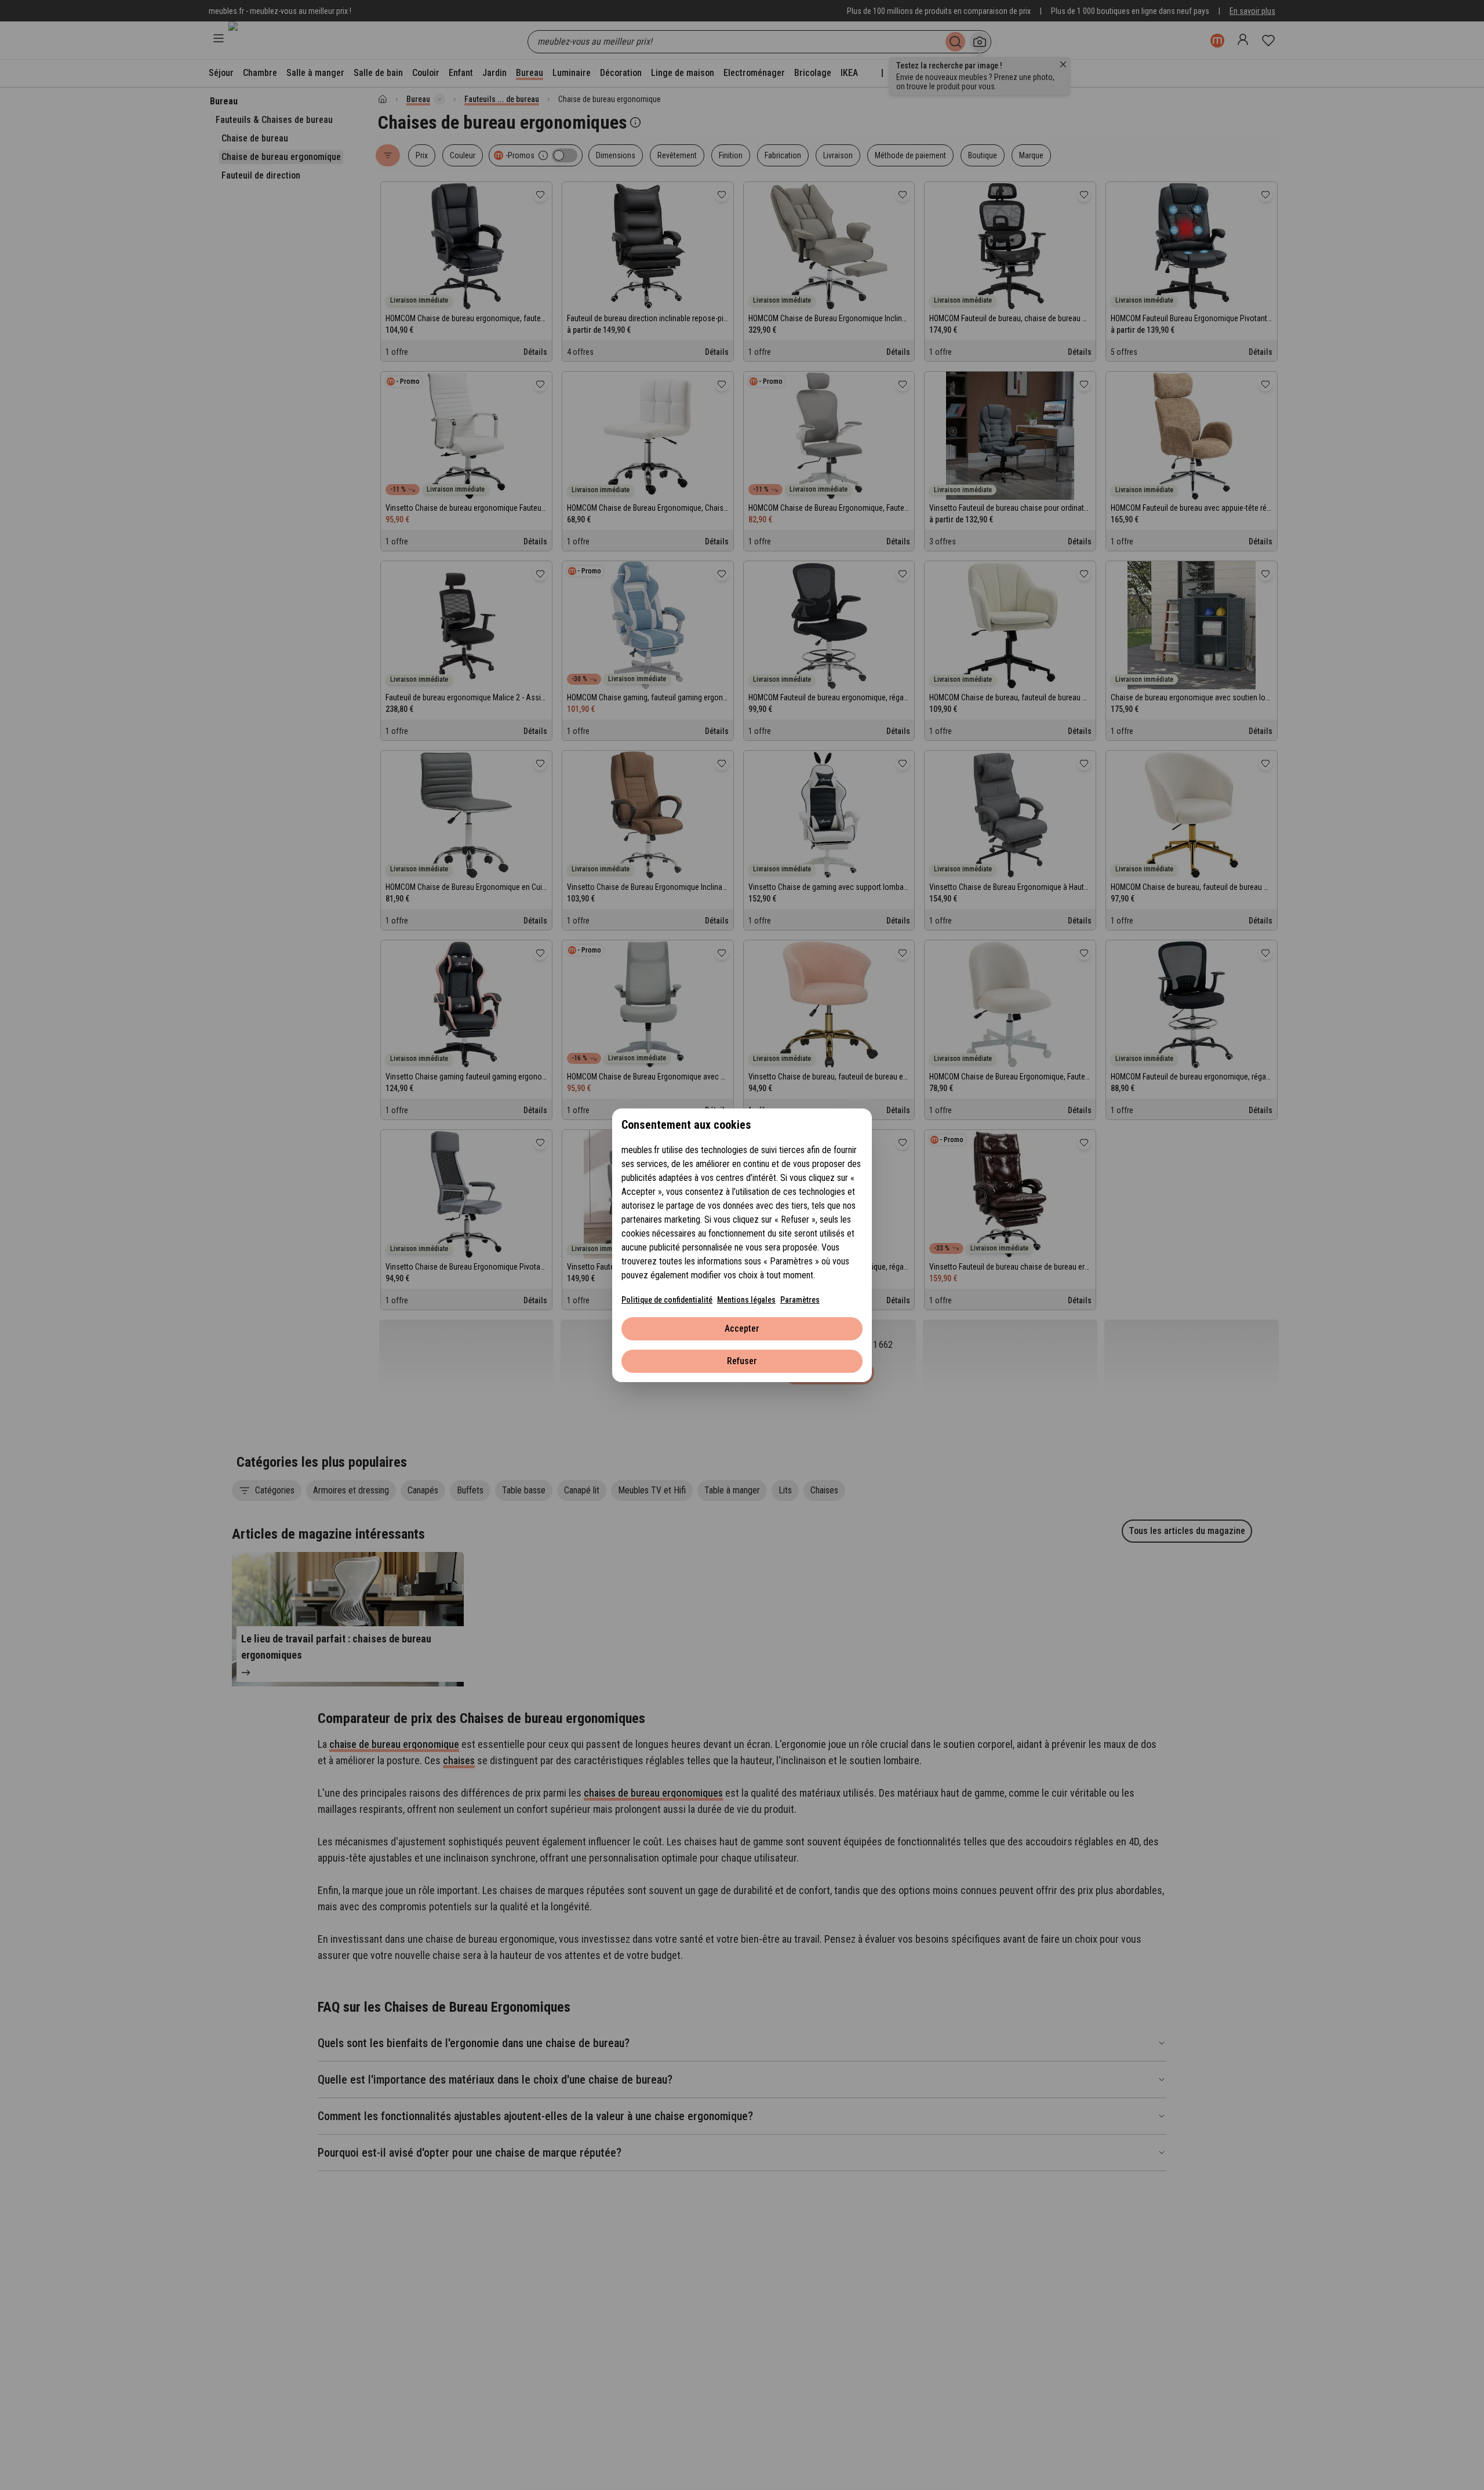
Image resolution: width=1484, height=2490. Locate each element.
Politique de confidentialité (667, 1300)
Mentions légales (746, 1300)
